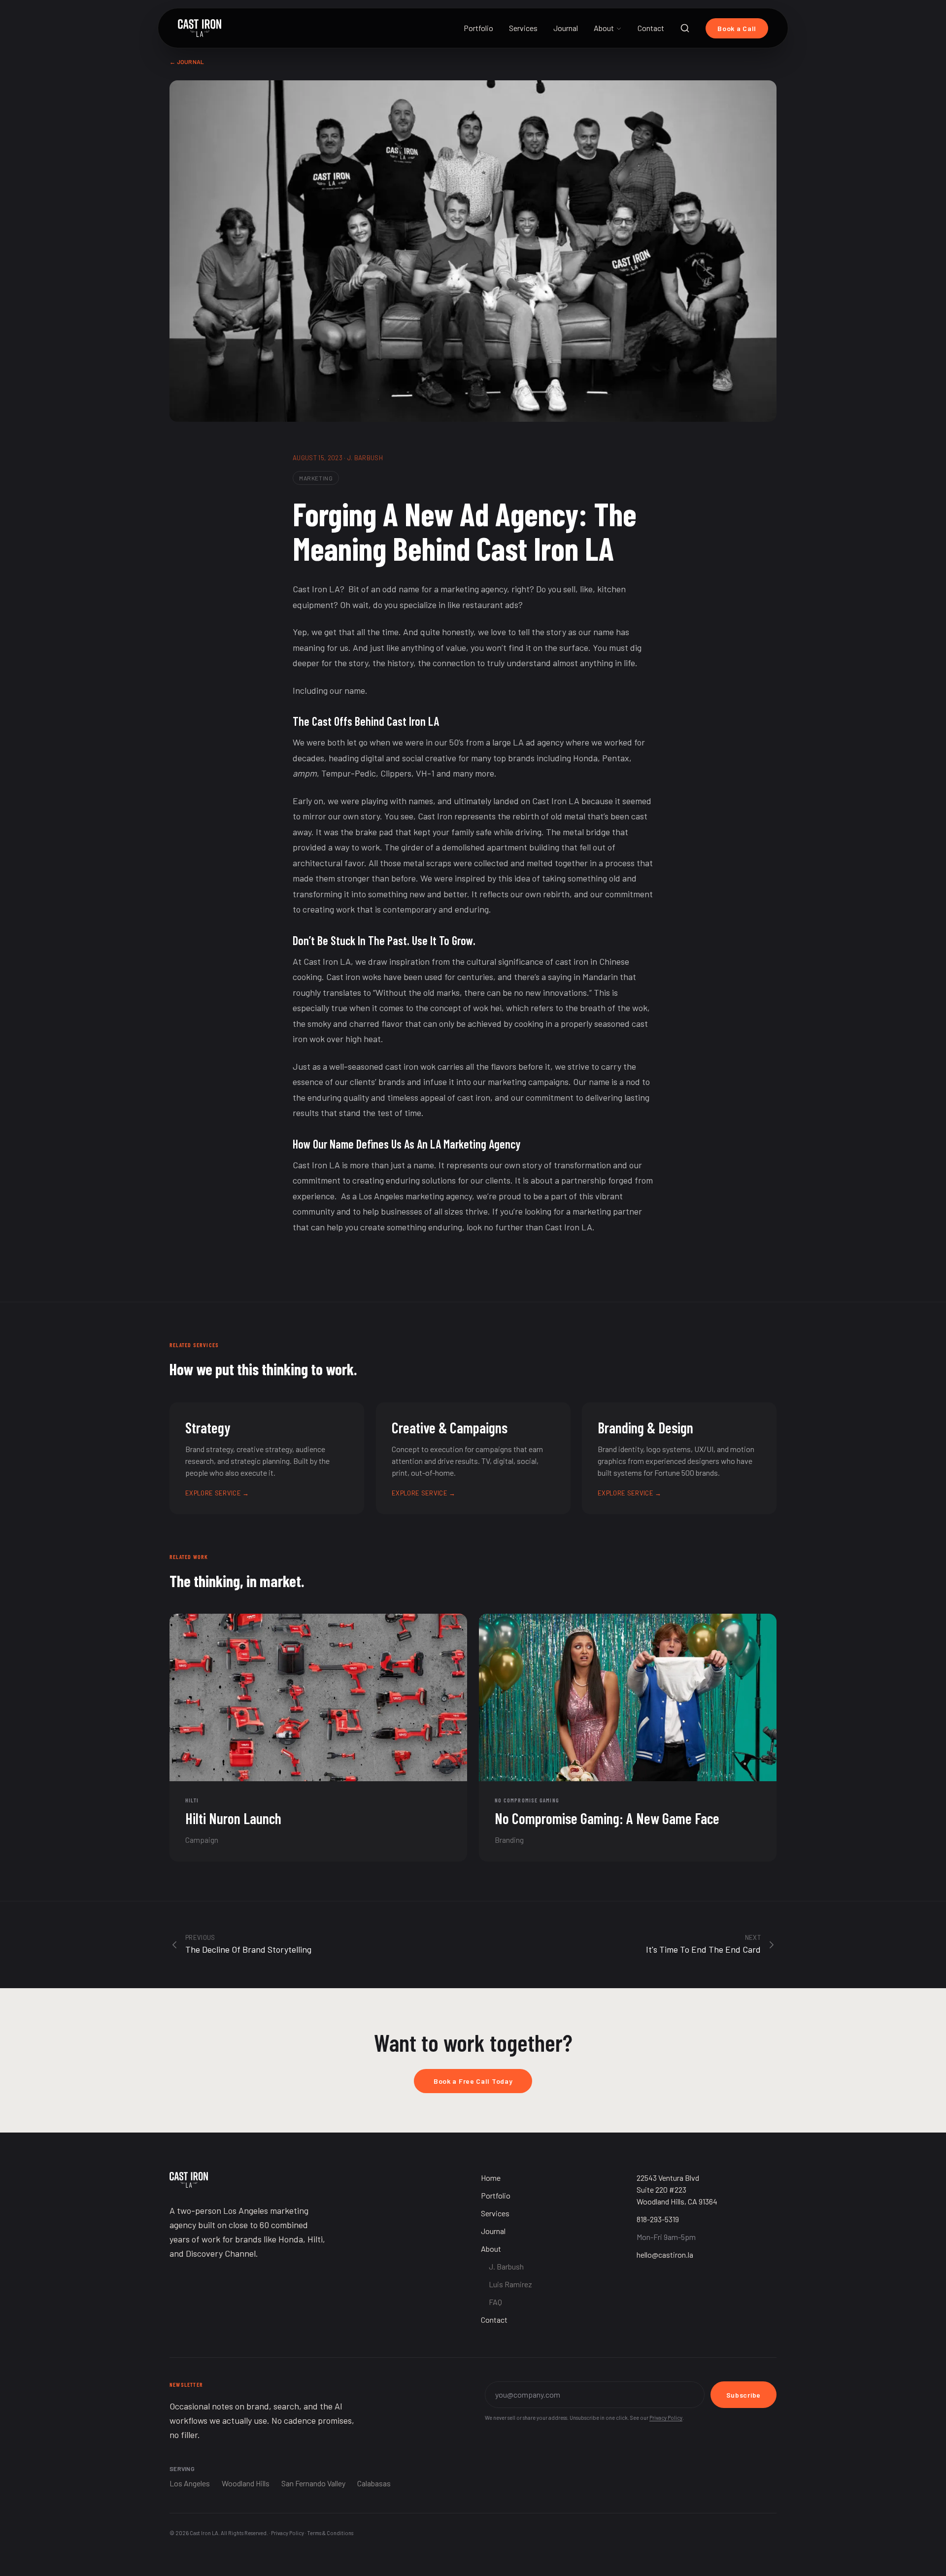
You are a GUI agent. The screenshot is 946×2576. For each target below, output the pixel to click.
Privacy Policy (666, 2418)
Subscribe (743, 2395)
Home (491, 2178)
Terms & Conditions (330, 2533)
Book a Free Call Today (473, 2081)
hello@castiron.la (665, 2254)
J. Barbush (506, 2266)
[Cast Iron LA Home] (200, 28)
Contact (651, 28)
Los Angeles (190, 2483)
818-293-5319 (658, 2219)
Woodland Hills (246, 2483)
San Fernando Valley (313, 2483)
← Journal (187, 62)
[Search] (685, 28)
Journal (566, 28)
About (604, 28)
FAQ (495, 2302)
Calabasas (374, 2483)
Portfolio (478, 28)
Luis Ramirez (510, 2284)
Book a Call (737, 28)
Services (523, 28)
